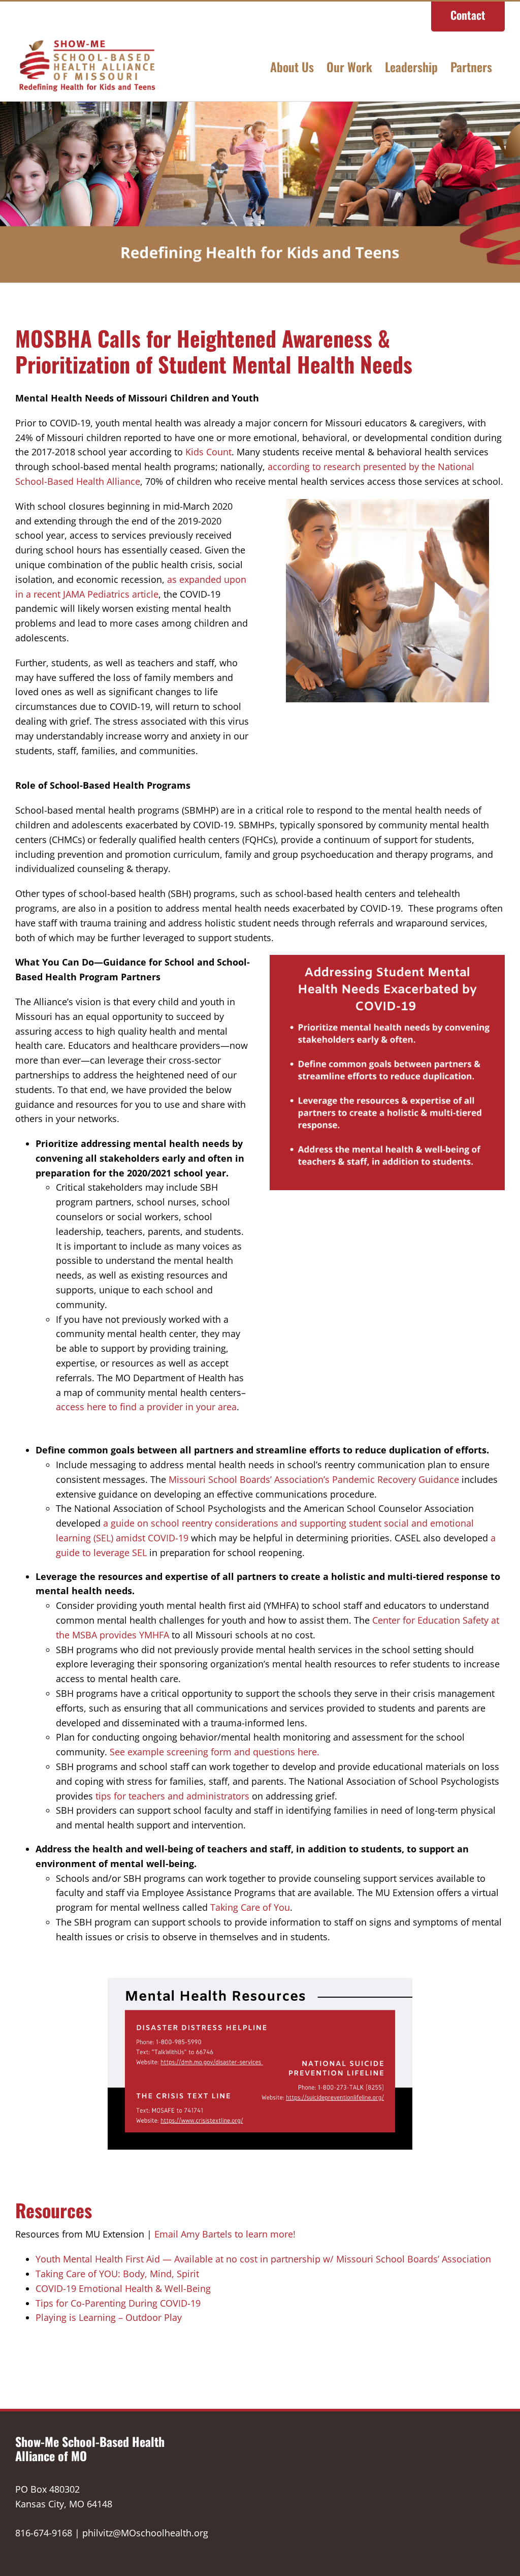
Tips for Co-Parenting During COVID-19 (118, 2303)
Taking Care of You (250, 1907)
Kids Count (208, 452)
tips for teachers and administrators (174, 1796)
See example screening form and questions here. (215, 1752)
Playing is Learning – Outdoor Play (109, 2317)
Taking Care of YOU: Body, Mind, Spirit (117, 2274)
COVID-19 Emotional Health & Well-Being (123, 2288)
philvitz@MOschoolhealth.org (145, 2533)
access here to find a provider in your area (146, 1407)
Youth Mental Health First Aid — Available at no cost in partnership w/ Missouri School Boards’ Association (263, 2259)
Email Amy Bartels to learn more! (225, 2234)
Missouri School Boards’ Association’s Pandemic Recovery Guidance (314, 1479)
